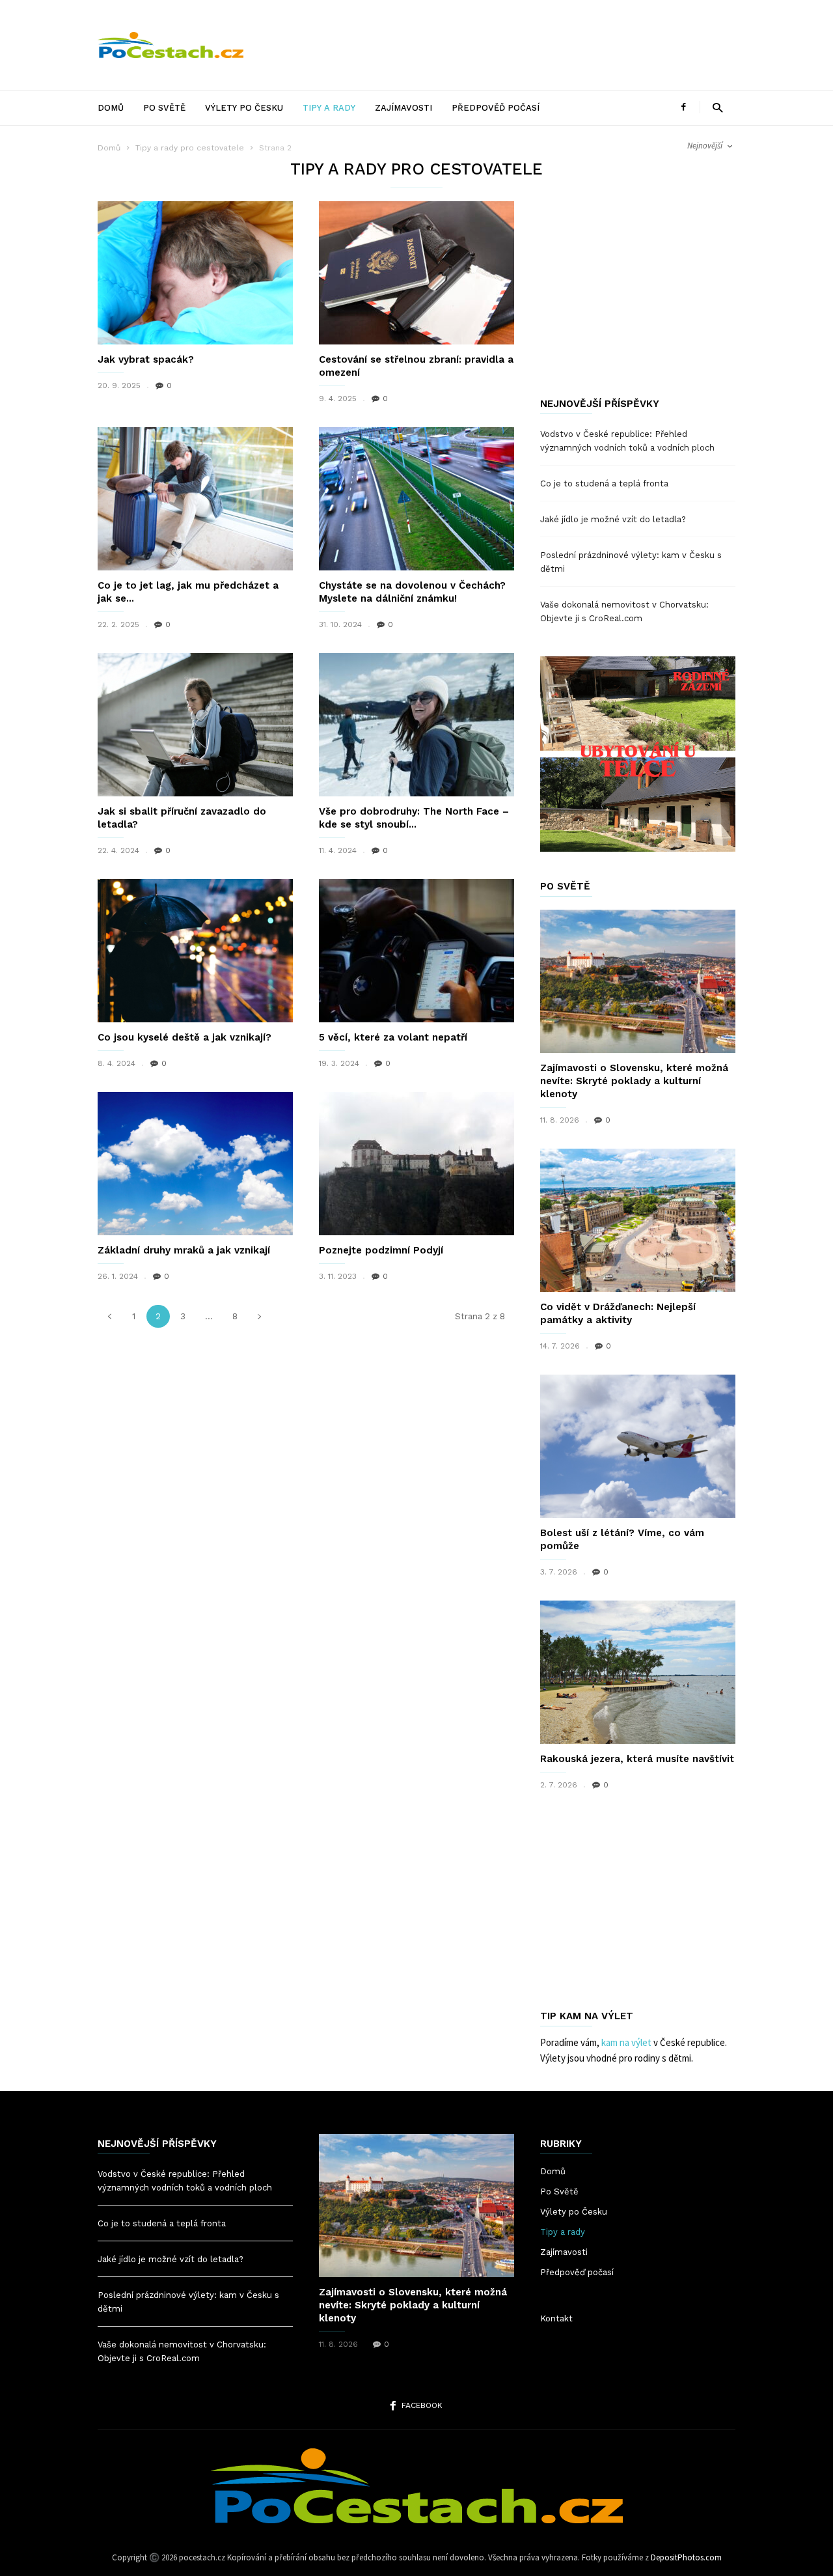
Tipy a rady (329, 108)
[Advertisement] (498, 45)
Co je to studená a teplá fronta (604, 483)
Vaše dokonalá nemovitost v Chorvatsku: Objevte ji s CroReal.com (624, 611)
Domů (111, 108)
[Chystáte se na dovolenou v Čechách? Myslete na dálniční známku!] (416, 499)
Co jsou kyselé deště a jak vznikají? (184, 1037)
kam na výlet (626, 2042)
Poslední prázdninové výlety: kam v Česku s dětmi (631, 562)
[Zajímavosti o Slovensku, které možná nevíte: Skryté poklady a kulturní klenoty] (638, 981)
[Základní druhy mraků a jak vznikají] (195, 1164)
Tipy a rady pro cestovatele (190, 148)
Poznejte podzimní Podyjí (381, 1250)
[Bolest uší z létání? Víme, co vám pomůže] (638, 1446)
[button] (717, 107)
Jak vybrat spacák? (146, 359)
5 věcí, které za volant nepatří (393, 1037)
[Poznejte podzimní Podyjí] (416, 1164)
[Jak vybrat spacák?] (195, 273)
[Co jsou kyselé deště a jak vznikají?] (195, 951)
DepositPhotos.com (686, 2557)
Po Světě (164, 108)
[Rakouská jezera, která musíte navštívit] (638, 1672)
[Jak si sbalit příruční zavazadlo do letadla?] (195, 725)
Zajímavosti (403, 108)
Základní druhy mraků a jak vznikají (184, 1250)
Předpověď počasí (496, 108)
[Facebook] (683, 107)
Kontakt (556, 2318)
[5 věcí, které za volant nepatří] (416, 951)
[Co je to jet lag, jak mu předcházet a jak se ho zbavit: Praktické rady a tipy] (195, 499)
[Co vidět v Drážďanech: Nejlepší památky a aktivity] (638, 1220)
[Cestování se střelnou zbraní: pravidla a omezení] (416, 273)
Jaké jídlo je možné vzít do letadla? (613, 519)
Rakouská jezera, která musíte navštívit (637, 1759)
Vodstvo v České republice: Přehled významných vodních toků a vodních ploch (627, 441)
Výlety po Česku (244, 108)
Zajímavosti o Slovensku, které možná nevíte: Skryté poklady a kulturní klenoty (634, 1081)
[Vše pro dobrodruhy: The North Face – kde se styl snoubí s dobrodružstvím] (416, 725)
